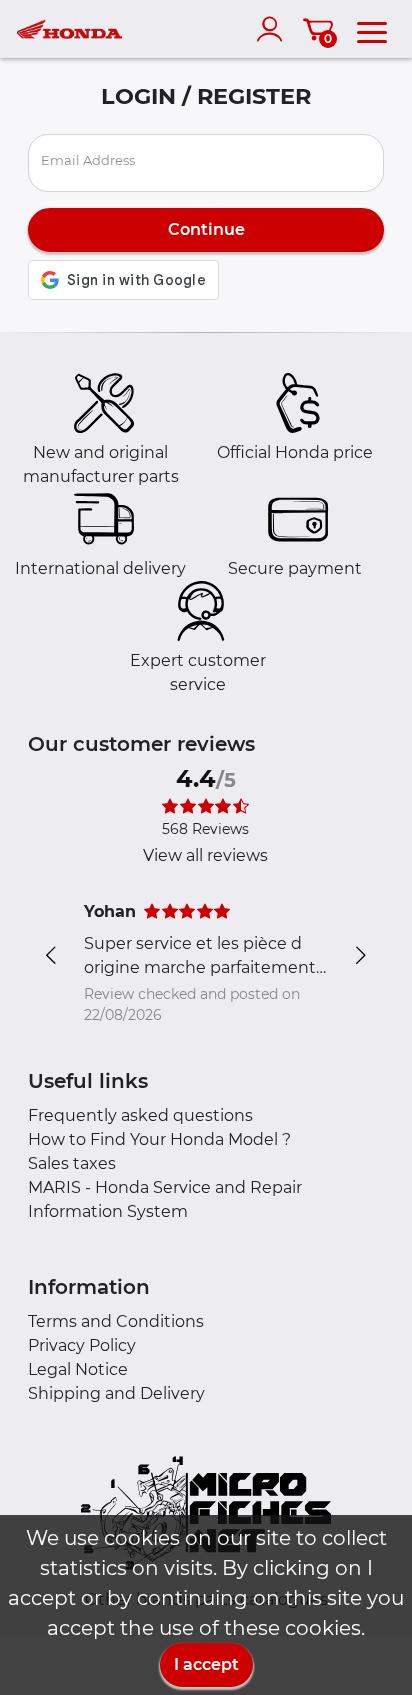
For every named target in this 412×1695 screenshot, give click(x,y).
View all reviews (205, 855)
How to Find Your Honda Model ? (159, 1139)
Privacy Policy (82, 1345)
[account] (274, 29)
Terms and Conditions (116, 1321)
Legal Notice (78, 1369)
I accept (206, 1664)
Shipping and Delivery (116, 1393)
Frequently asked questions (140, 1115)
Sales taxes (72, 1163)
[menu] (372, 29)
